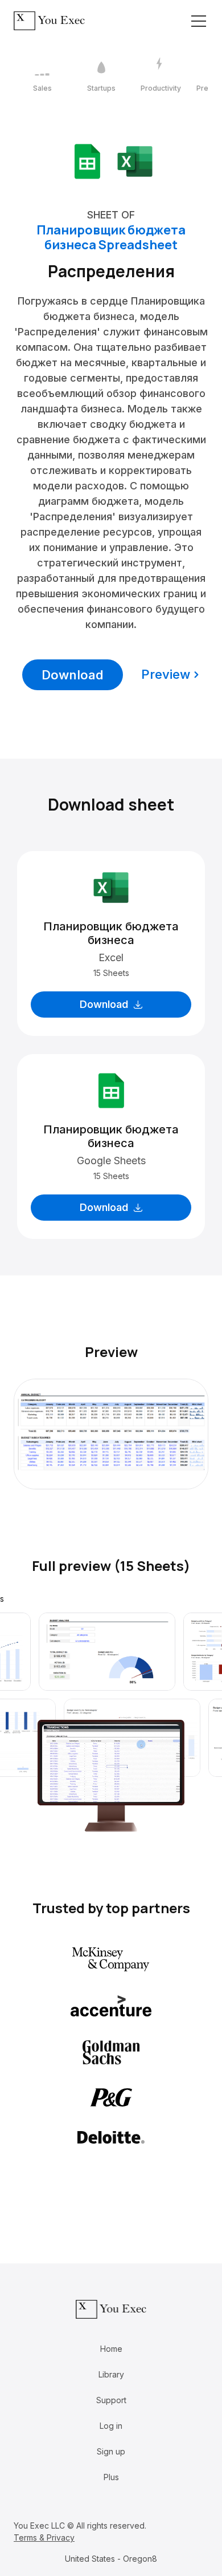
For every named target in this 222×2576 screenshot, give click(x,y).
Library (111, 2374)
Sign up (111, 2451)
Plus (111, 2477)
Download (73, 675)
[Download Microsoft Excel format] (135, 161)
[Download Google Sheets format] (87, 161)
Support (111, 2400)
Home (111, 2349)
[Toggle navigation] (199, 21)
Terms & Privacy (44, 2537)
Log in (111, 2426)
